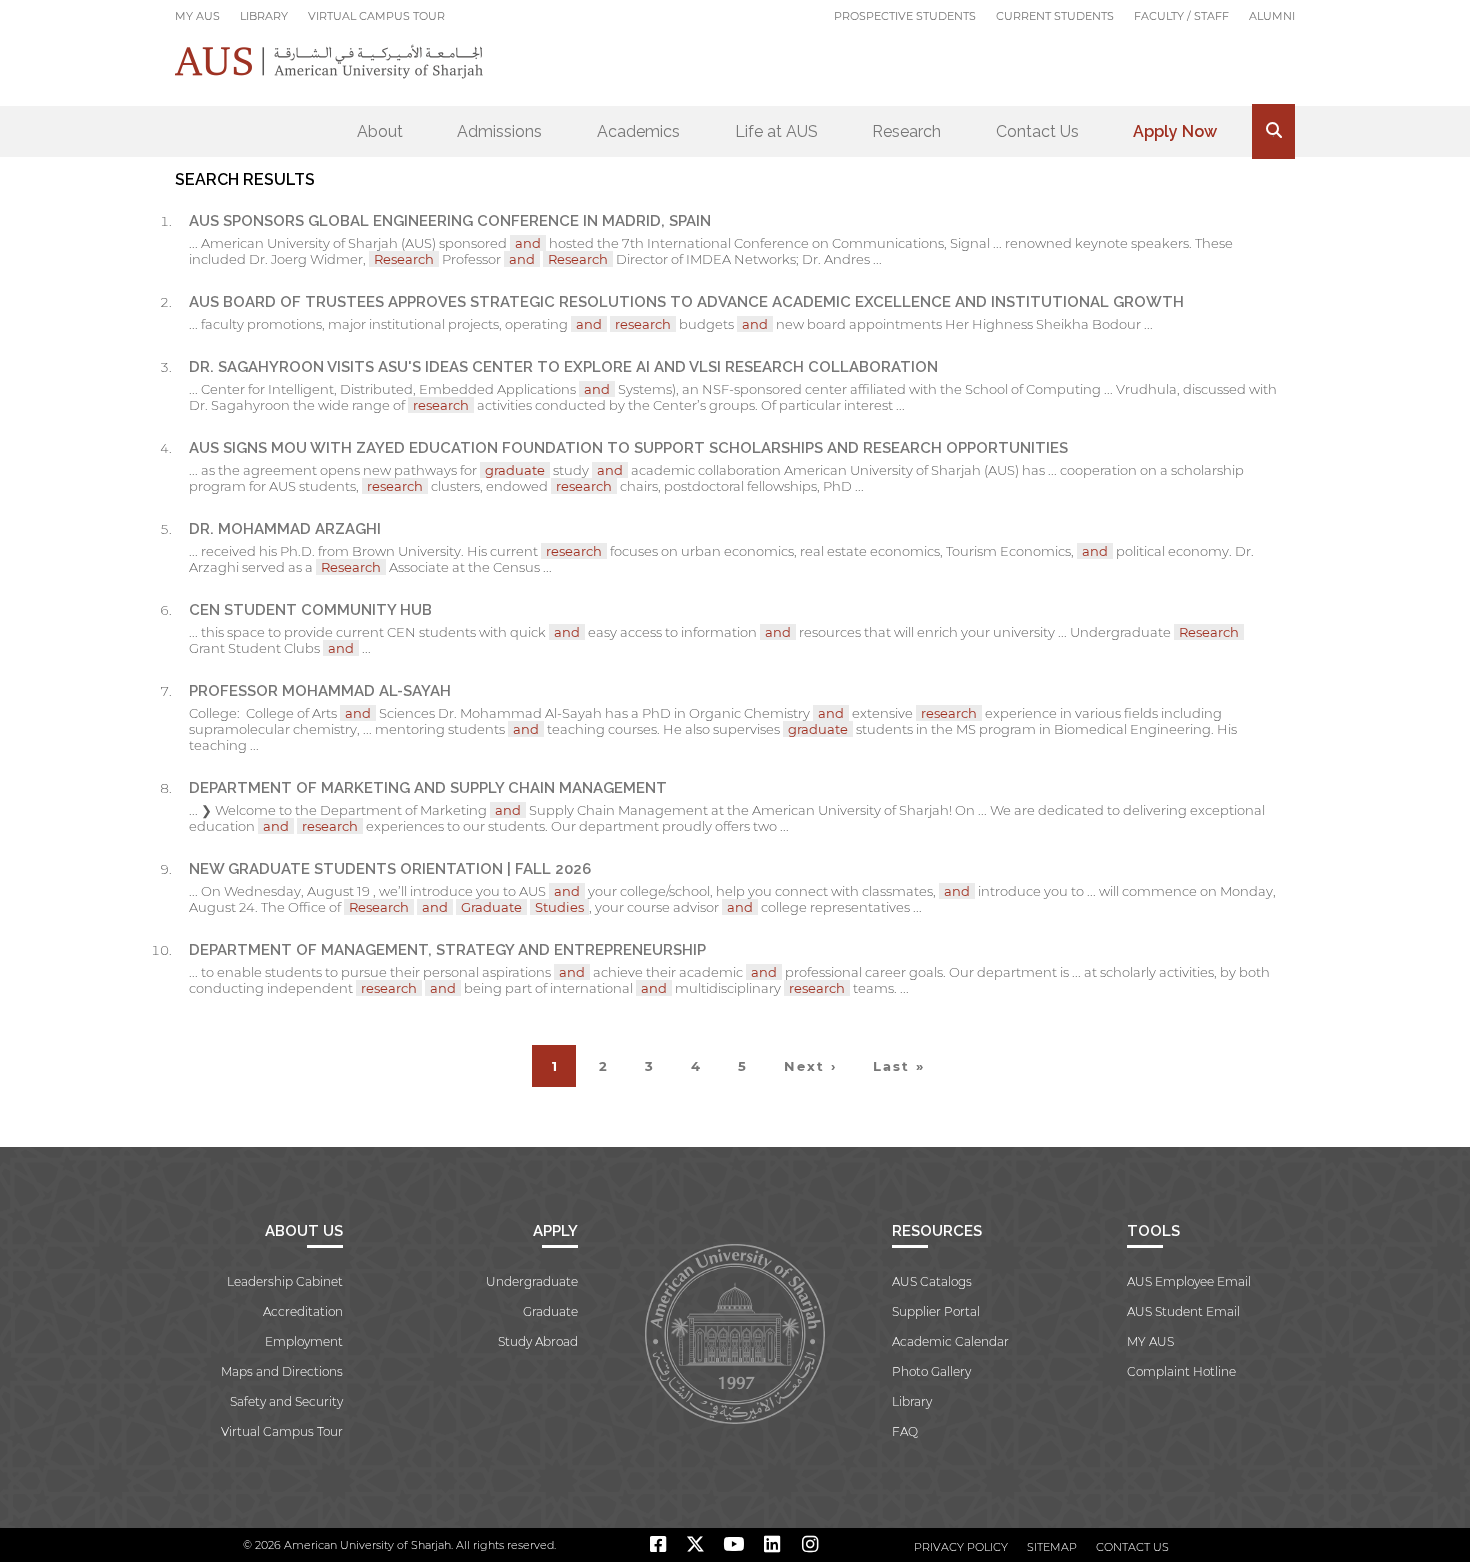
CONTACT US (1132, 1547)
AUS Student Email (1183, 1311)
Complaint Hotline (1181, 1371)
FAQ (905, 1431)
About (380, 131)
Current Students (1055, 16)
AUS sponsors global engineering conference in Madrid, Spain (450, 221)
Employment (304, 1341)
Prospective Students (905, 16)
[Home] (329, 61)
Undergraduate (532, 1281)
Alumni (1272, 16)
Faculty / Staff (1181, 16)
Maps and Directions (282, 1371)
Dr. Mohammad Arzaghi (285, 529)
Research (906, 131)
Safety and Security (286, 1401)
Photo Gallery (931, 1371)
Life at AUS (776, 131)
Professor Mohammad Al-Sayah (320, 691)
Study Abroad (538, 1341)
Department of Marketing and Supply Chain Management (428, 788)
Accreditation (303, 1311)
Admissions (499, 131)
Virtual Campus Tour (376, 16)
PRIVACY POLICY (961, 1547)
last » (899, 1066)
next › (810, 1066)
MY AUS (197, 16)
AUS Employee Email (1189, 1281)
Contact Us (1037, 131)
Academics (638, 131)
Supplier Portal (936, 1311)
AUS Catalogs (932, 1281)
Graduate (550, 1311)
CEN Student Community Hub (310, 610)
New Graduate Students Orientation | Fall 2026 (390, 869)
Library (264, 16)
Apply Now (1175, 131)
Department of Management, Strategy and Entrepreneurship (447, 950)
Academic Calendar (950, 1341)
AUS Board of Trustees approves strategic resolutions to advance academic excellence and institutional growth (686, 302)
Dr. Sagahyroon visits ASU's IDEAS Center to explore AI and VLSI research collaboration (563, 367)
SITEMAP (1052, 1547)
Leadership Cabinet (285, 1281)
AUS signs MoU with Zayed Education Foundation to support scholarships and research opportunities (628, 448)
